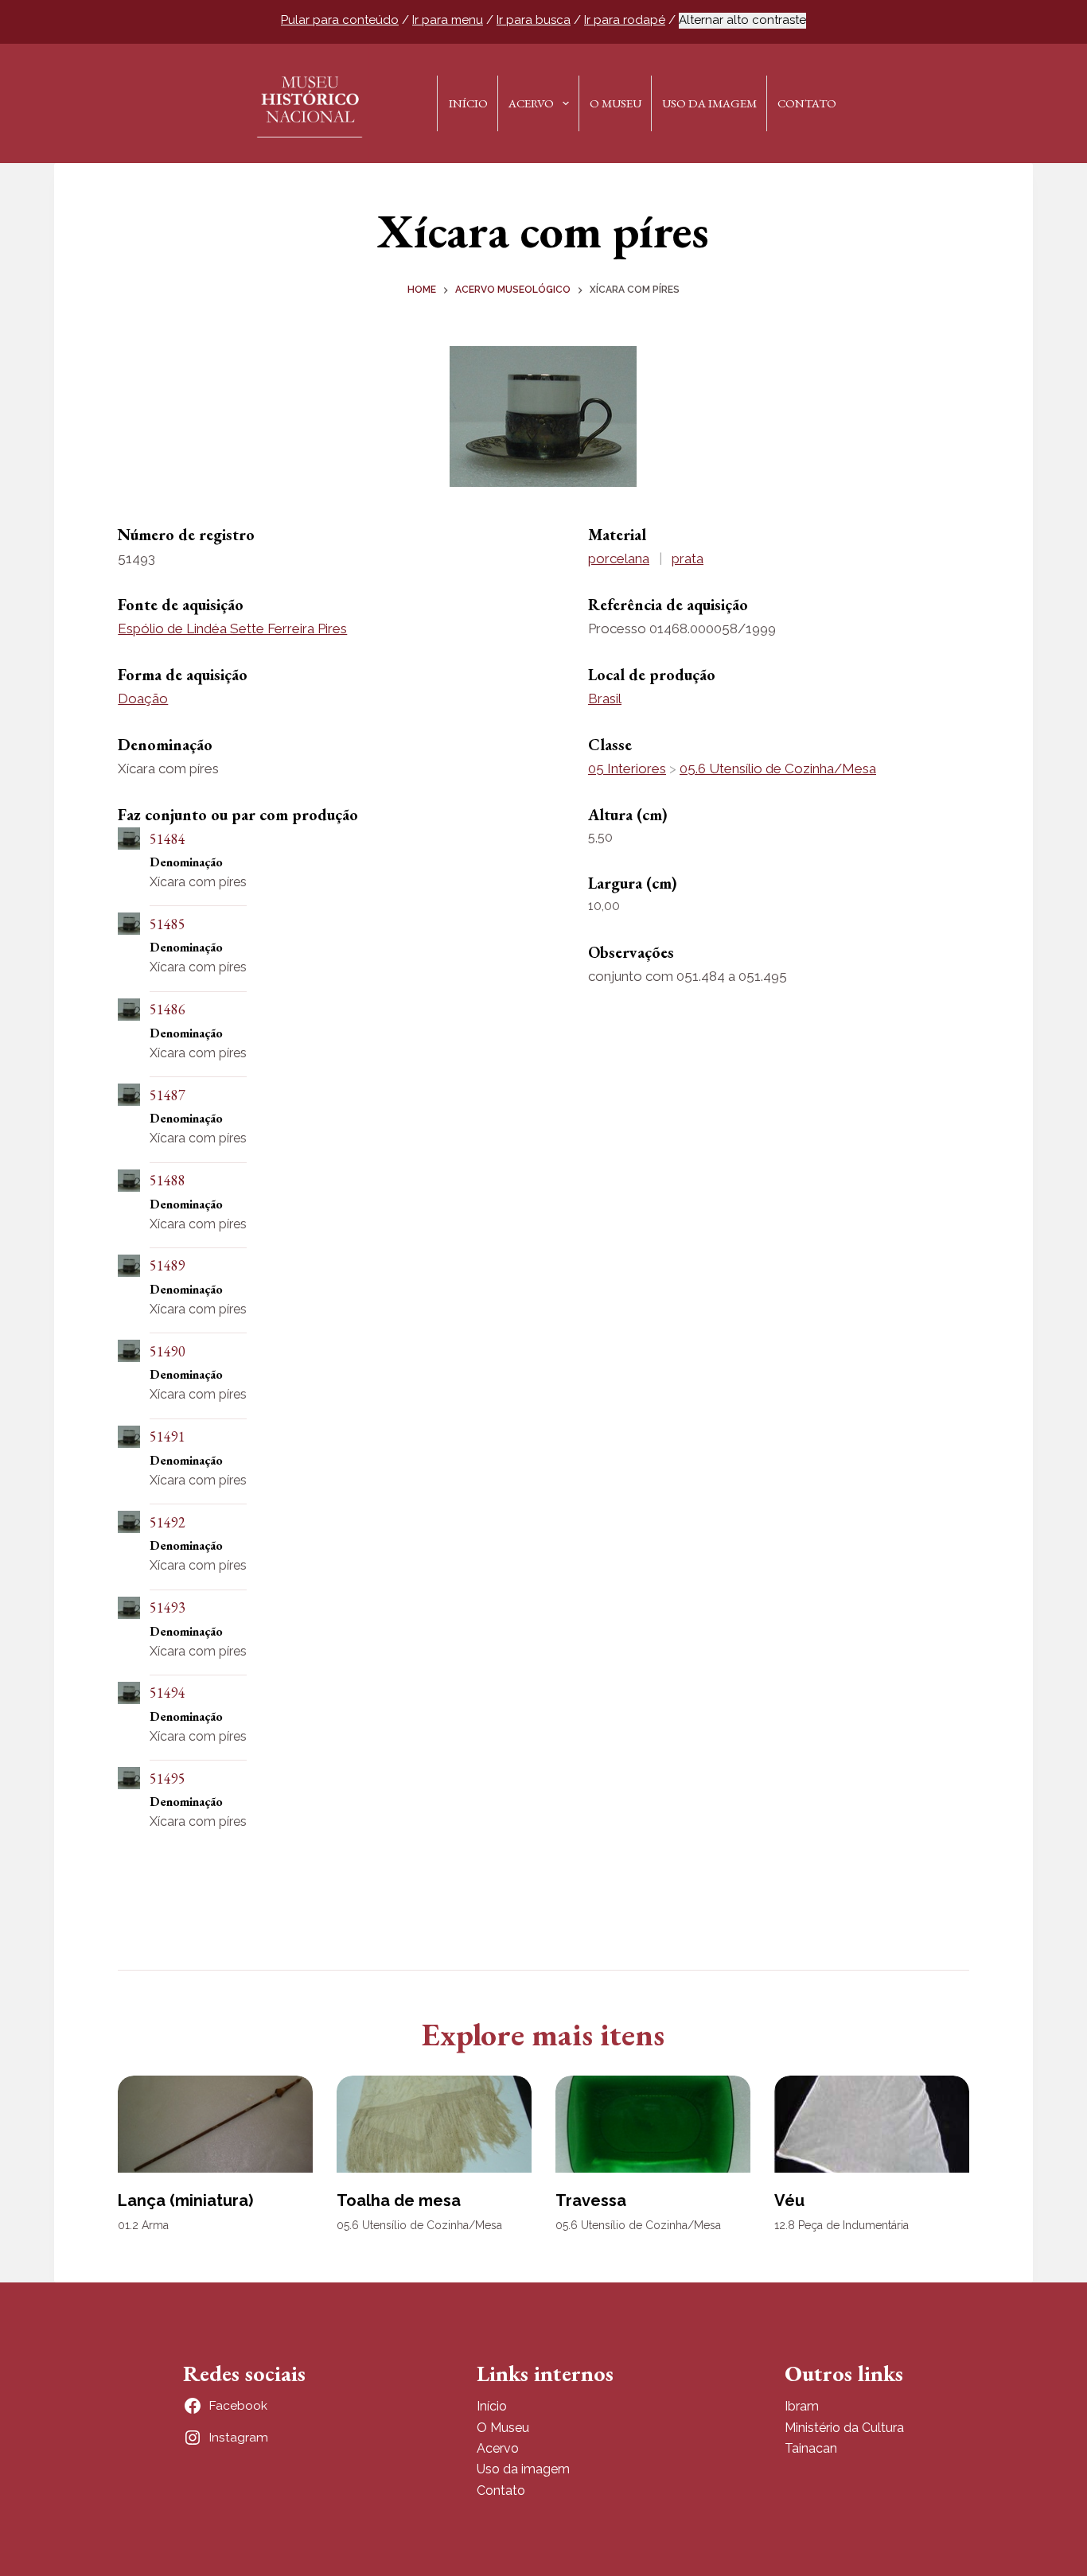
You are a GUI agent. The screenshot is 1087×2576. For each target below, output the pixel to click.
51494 (168, 1693)
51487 (168, 1095)
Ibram (802, 2406)
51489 (168, 1265)
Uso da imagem (523, 2469)
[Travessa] (653, 2124)
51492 (168, 1522)
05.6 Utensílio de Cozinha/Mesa (778, 769)
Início (468, 103)
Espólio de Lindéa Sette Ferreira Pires (232, 628)
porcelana (619, 558)
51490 (168, 1351)
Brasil (605, 698)
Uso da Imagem (709, 103)
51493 (168, 1607)
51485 (168, 924)
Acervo (531, 103)
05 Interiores (627, 769)
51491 (168, 1436)
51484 (168, 839)
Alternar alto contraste (742, 20)
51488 (168, 1180)
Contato (807, 103)
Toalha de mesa (399, 2200)
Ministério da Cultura (844, 2428)
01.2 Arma (143, 2225)
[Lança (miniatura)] (215, 2124)
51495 (168, 1778)
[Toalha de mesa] (434, 2124)
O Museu (616, 103)
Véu (789, 2200)
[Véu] (872, 2124)
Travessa (591, 2200)
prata (688, 558)
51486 (168, 1009)
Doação (143, 698)
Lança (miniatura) (185, 2200)
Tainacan (811, 2448)
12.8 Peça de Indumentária (842, 2225)
